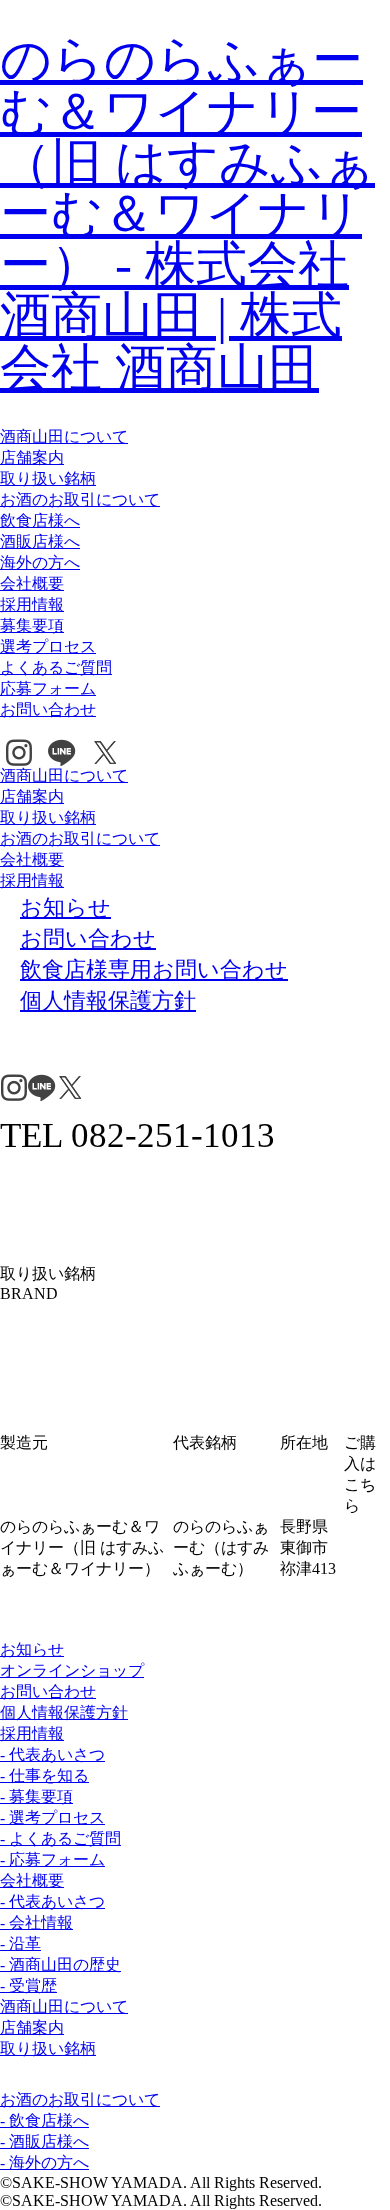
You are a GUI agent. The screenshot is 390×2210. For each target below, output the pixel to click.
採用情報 (32, 604)
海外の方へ (40, 562)
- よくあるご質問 (60, 1838)
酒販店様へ (40, 541)
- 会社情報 (36, 1922)
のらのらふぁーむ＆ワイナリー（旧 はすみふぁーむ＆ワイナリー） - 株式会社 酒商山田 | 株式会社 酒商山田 (187, 213)
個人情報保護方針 (64, 1712)
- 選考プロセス (52, 1817)
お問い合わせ (48, 709)
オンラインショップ (72, 1670)
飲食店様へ (40, 520)
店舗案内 (32, 457)
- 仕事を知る (44, 1775)
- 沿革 (20, 1943)
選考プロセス (48, 646)
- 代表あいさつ (52, 1754)
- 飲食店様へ (44, 2120)
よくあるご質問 (56, 667)
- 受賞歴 (28, 1985)
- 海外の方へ (44, 2162)
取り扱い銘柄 (48, 478)
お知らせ (32, 1649)
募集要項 (32, 625)
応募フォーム (48, 688)
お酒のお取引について (80, 499)
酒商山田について (64, 436)
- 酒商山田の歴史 (60, 1964)
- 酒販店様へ (44, 2141)
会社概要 (32, 583)
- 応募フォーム (52, 1859)
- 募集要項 (36, 1796)
